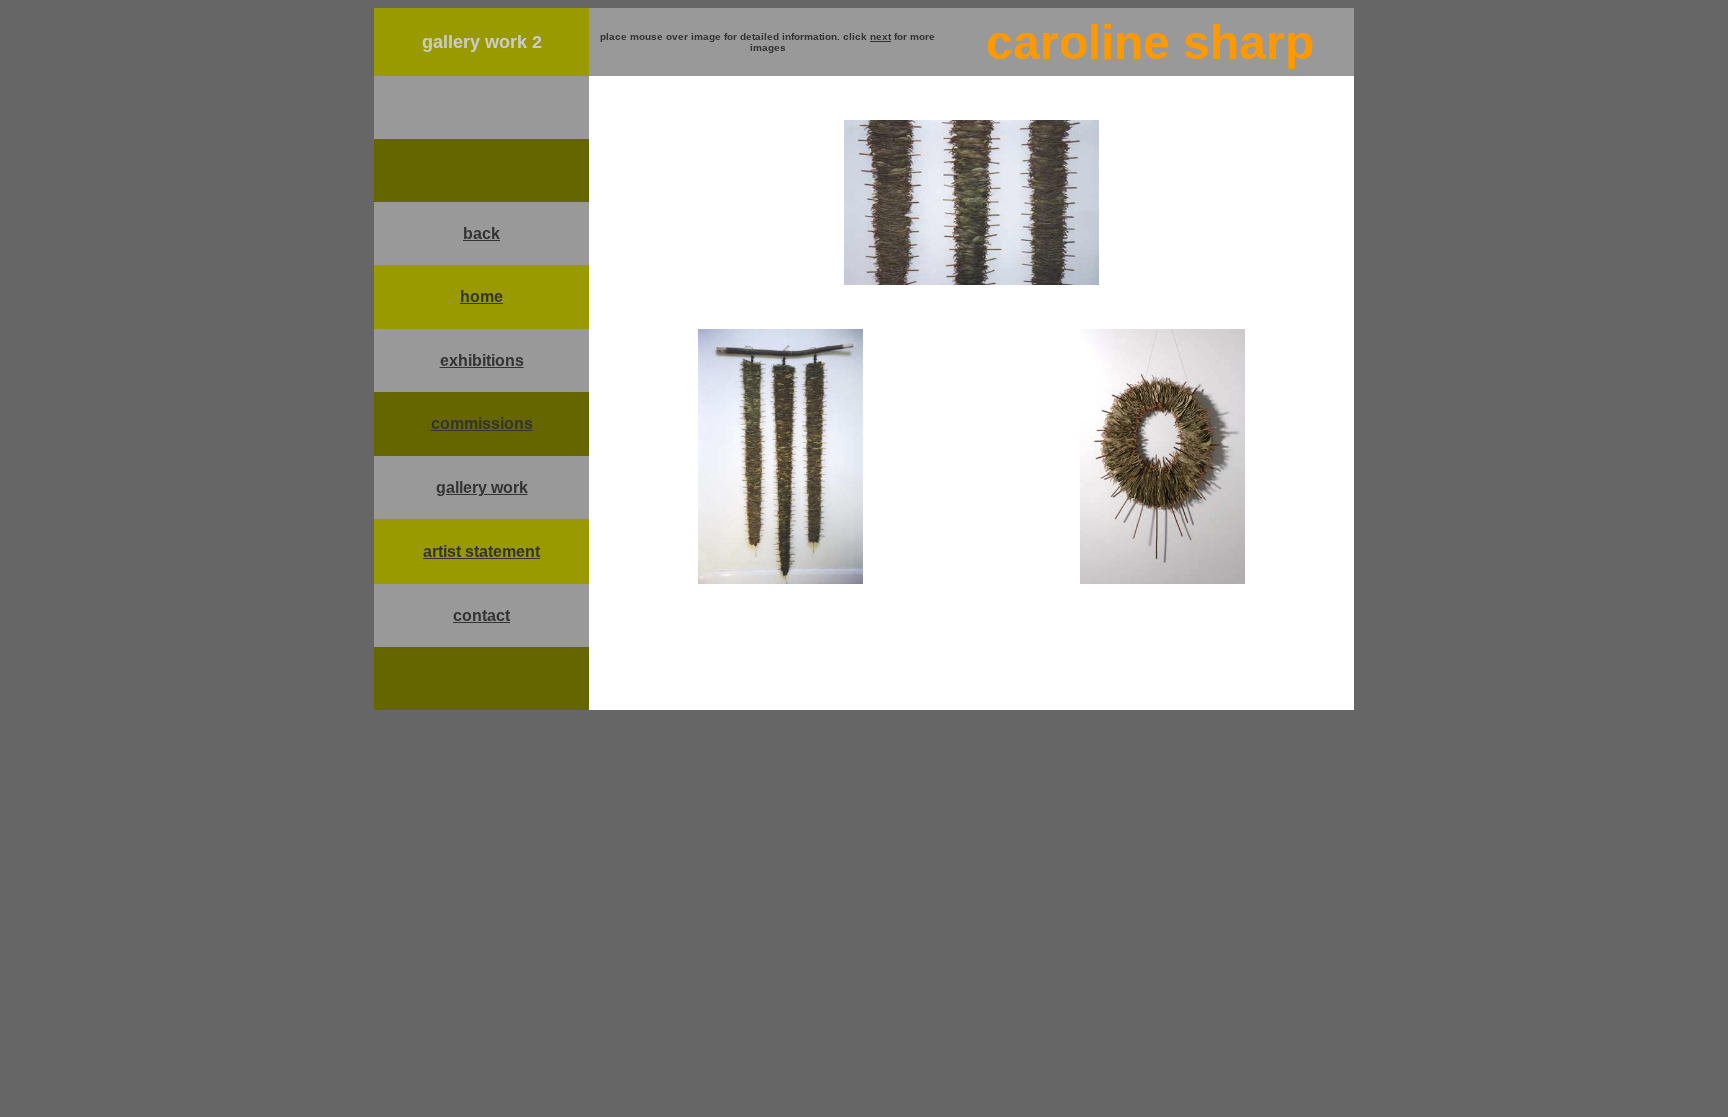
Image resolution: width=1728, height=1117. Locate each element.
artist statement (481, 551)
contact (481, 615)
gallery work (482, 487)
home (481, 296)
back (481, 233)
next (880, 36)
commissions (482, 423)
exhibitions (482, 360)
